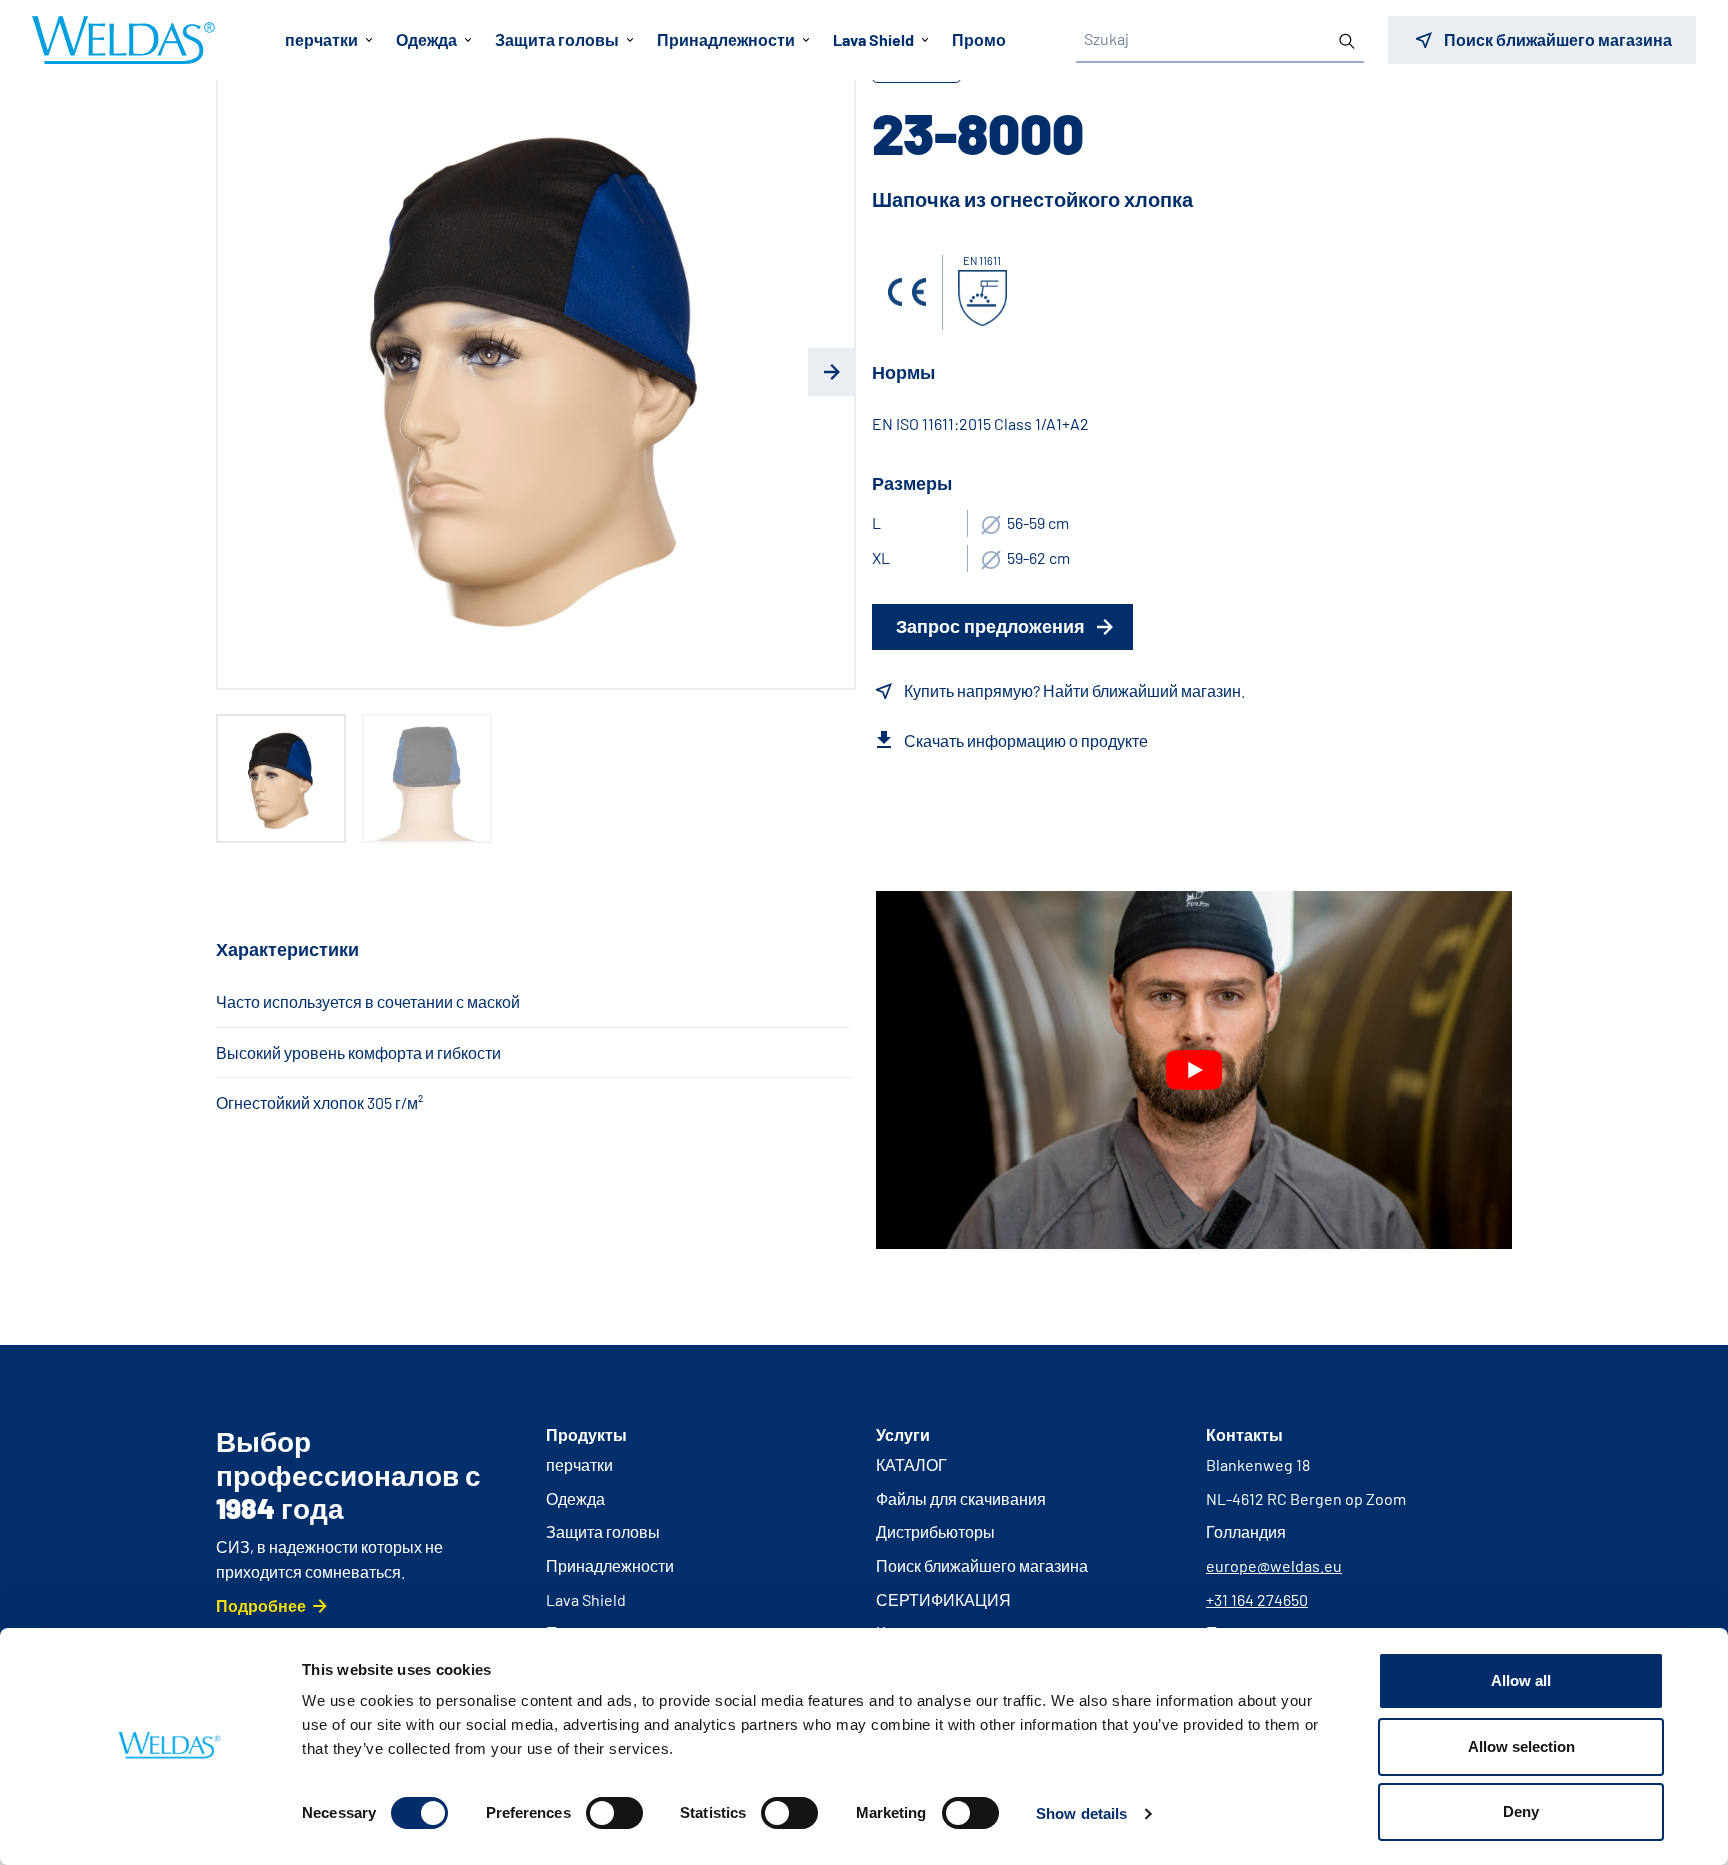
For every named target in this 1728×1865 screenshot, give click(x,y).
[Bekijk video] (1194, 1070)
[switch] (614, 1813)
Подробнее (261, 1605)
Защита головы (603, 1531)
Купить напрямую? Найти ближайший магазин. (1074, 690)
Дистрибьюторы (935, 1531)
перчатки (579, 1464)
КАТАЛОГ (911, 1464)
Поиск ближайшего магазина (982, 1565)
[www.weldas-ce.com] (907, 292)
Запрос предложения (990, 626)
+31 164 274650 (1257, 1599)
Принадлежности (610, 1565)
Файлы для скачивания (961, 1498)
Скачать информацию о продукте (1026, 740)
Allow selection (1521, 1746)
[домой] (123, 40)
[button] (240, 372)
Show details (1081, 1813)
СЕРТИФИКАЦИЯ (943, 1599)
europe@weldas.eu (1274, 1565)
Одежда (575, 1498)
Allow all (1521, 1680)
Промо (979, 39)
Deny (1521, 1811)
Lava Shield (586, 1599)
